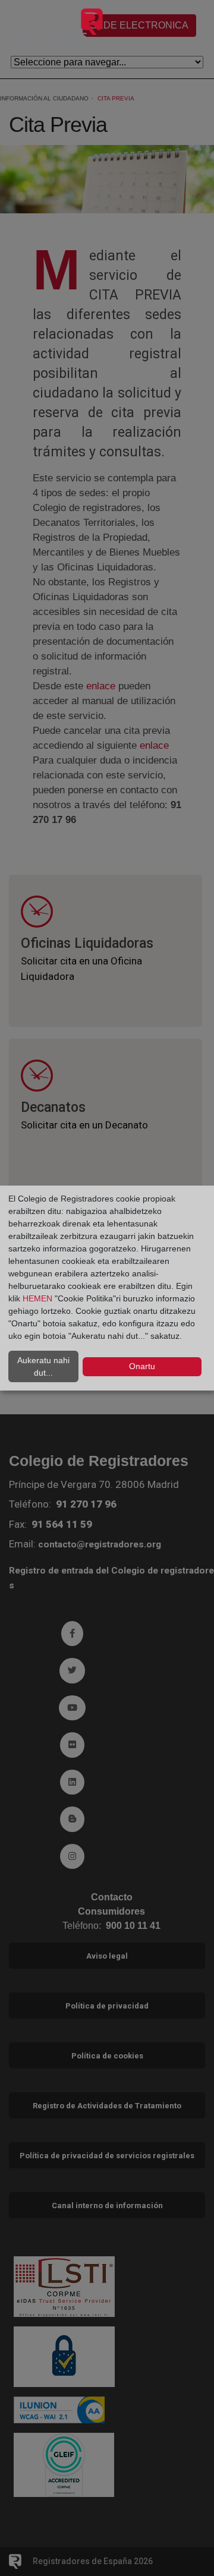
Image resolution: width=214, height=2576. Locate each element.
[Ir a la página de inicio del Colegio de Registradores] (57, 27)
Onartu (142, 1366)
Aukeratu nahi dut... (43, 1366)
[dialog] (107, 1288)
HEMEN (37, 1298)
